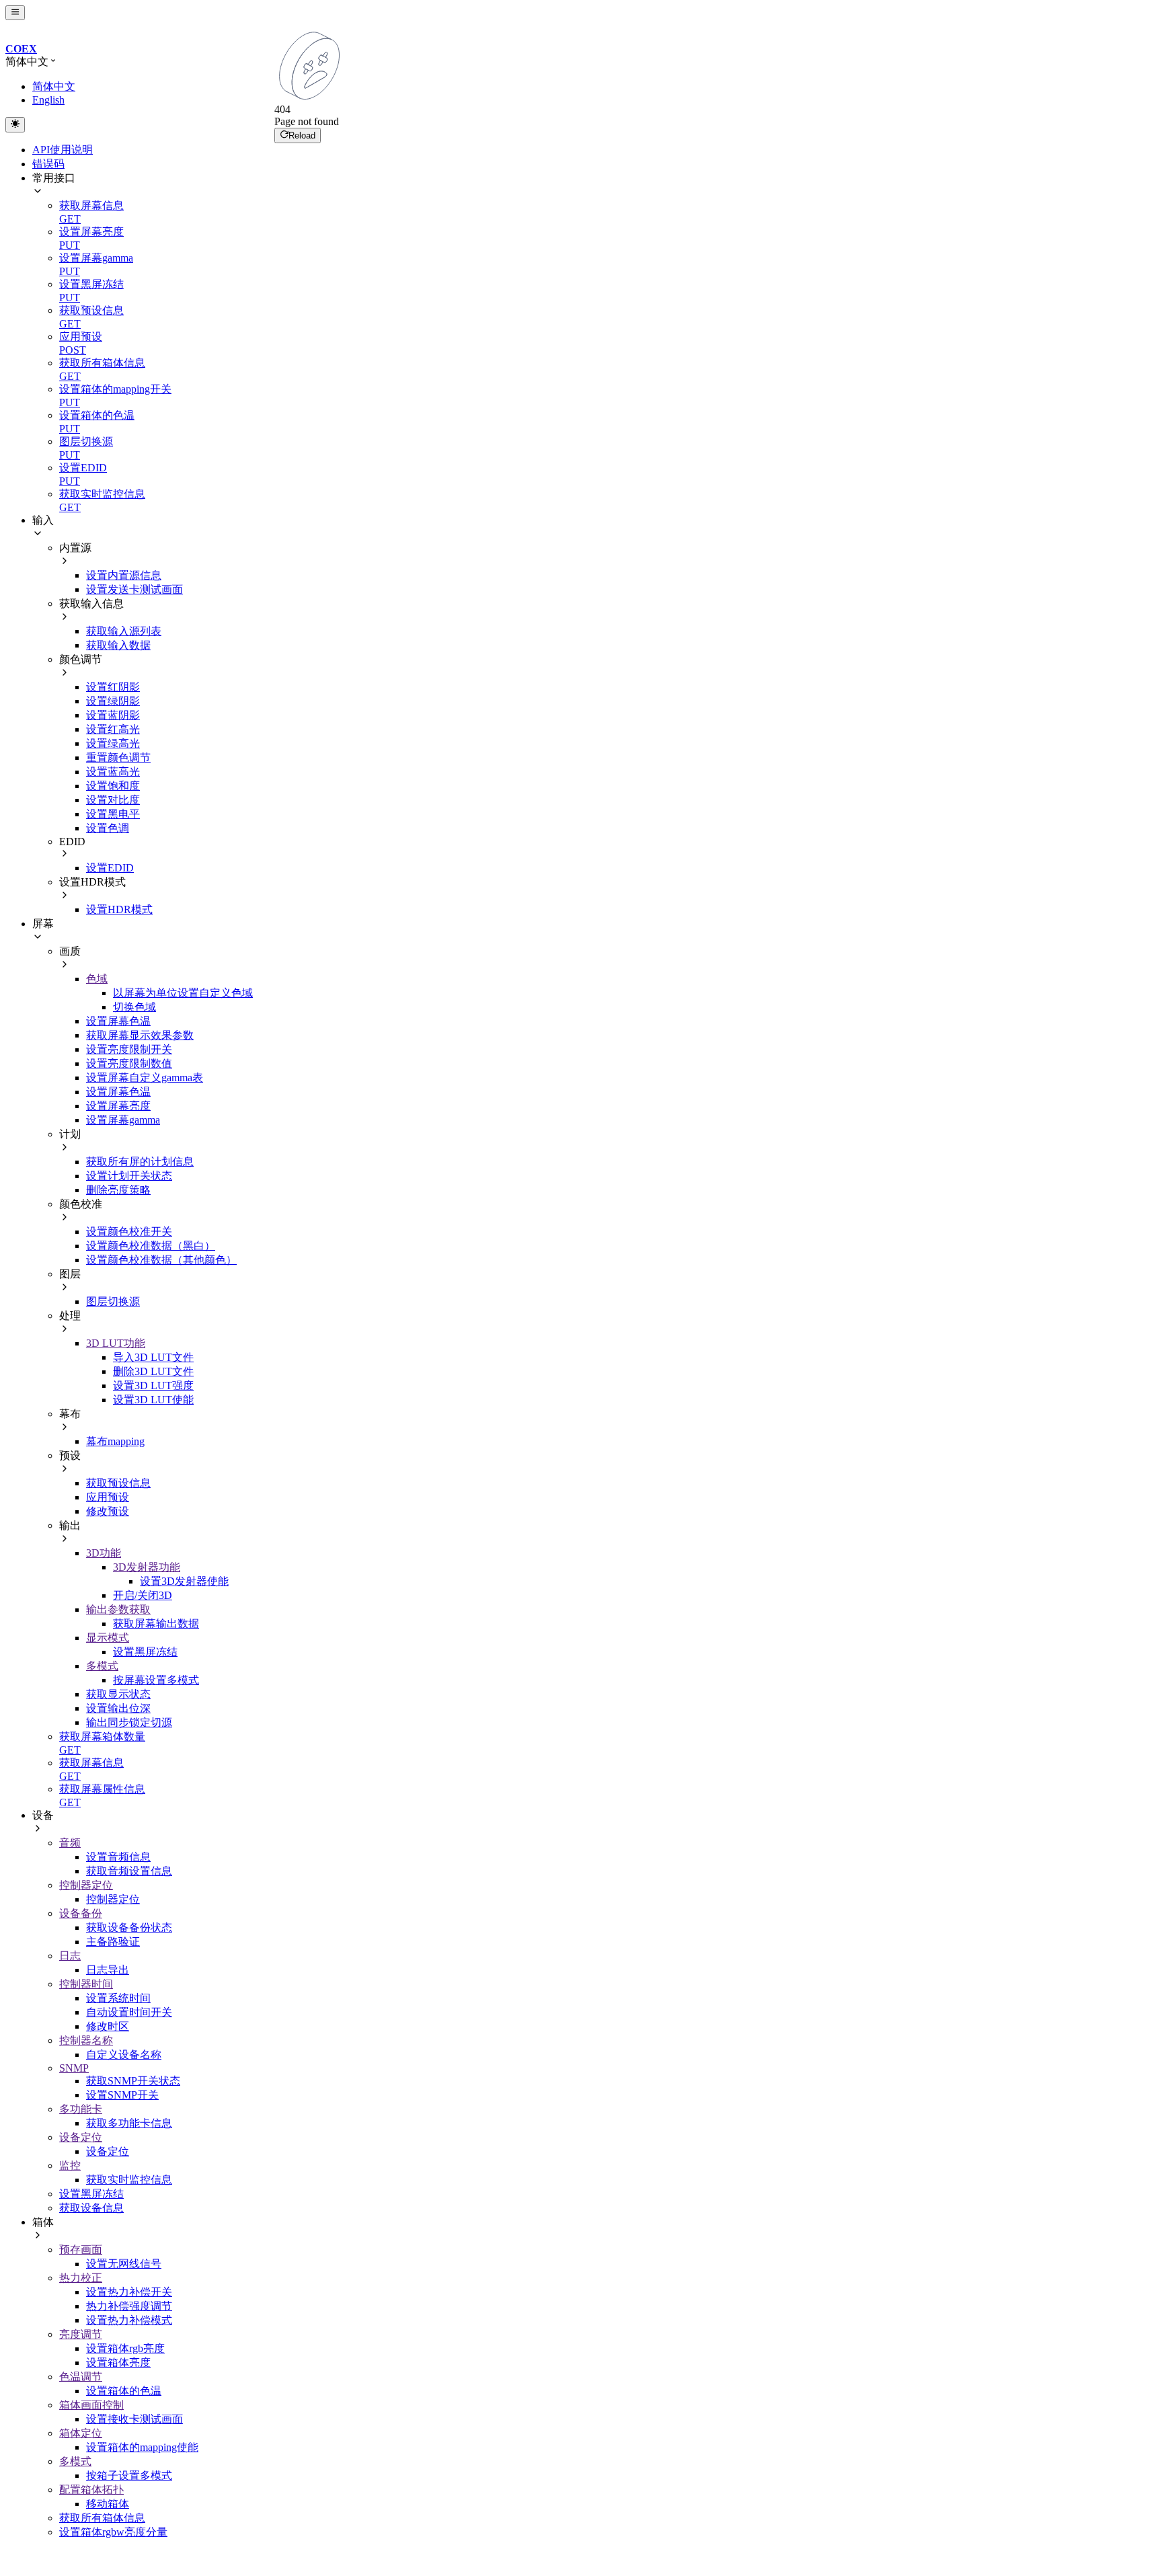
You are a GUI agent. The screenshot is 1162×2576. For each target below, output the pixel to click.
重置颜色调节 (118, 757)
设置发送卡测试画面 (134, 589)
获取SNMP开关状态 (133, 2081)
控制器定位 (86, 1885)
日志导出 (108, 1970)
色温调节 (81, 2377)
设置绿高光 (113, 743)
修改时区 (108, 2026)
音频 (70, 1843)
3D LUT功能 (116, 1343)
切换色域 (134, 1007)
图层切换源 (113, 1301)
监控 (70, 2165)
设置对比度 (113, 800)
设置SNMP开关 (122, 2095)
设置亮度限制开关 (129, 1049)
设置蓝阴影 (113, 715)
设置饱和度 (113, 786)
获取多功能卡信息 (129, 2123)
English (48, 100)
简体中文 (54, 86)
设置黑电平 (113, 814)
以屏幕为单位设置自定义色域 (183, 993)
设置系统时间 (118, 1998)
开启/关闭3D (143, 1595)
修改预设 (108, 1511)
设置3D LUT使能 (153, 1400)
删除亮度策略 (118, 1190)
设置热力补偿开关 (129, 2292)
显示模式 (108, 1638)
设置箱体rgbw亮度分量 (113, 2532)
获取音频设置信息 (129, 1871)
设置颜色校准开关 (129, 1232)
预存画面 (81, 2250)
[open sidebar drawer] (15, 13)
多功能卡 (81, 2109)
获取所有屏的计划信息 (140, 1162)
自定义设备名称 (124, 2055)
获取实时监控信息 (129, 2180)
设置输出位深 (118, 1708)
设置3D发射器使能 (184, 1581)
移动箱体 (108, 2504)
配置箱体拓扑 (91, 2490)
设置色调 (108, 828)
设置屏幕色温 (118, 1021)
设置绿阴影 (113, 701)
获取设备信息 (91, 2208)
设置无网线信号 (124, 2264)
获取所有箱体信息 (102, 2518)
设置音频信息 (118, 1857)
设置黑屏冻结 (145, 1652)
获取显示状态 (118, 1694)
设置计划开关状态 (129, 1176)
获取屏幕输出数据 (156, 1624)
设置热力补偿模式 (129, 2320)
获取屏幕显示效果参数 (140, 1035)
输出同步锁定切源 (129, 1722)
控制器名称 (86, 2040)
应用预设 (108, 1497)
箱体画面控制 (91, 2405)
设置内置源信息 (124, 575)
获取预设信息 (118, 1483)
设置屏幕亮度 (118, 1106)
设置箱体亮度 (118, 2363)
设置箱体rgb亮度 (125, 2348)
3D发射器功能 (147, 1567)
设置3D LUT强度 (153, 1385)
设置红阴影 (113, 687)
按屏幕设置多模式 (156, 1680)
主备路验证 (113, 1942)
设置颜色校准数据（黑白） (151, 1246)
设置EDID (110, 868)
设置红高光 (113, 729)
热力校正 (81, 2278)
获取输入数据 (118, 645)
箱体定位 (81, 2433)
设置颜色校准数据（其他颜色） (161, 1260)
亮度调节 (81, 2334)
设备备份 (81, 1913)
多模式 (102, 1666)
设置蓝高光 (113, 772)
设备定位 (81, 2137)
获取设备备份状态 (129, 1927)
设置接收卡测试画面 (134, 2419)
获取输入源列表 (124, 631)
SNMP (74, 2068)
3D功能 (104, 1553)
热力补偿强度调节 (129, 2306)
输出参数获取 (118, 1609)
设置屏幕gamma (123, 1120)
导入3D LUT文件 (153, 1357)
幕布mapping (115, 1441)
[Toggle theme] (15, 124)
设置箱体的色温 (124, 2391)
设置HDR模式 (119, 909)
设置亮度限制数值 (129, 1063)
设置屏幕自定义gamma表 (145, 1078)
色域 (97, 979)
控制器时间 (86, 1984)
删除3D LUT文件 (153, 1371)
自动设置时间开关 (129, 2012)
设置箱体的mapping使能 (142, 2447)
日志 (70, 1956)
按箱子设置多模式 (129, 2475)
